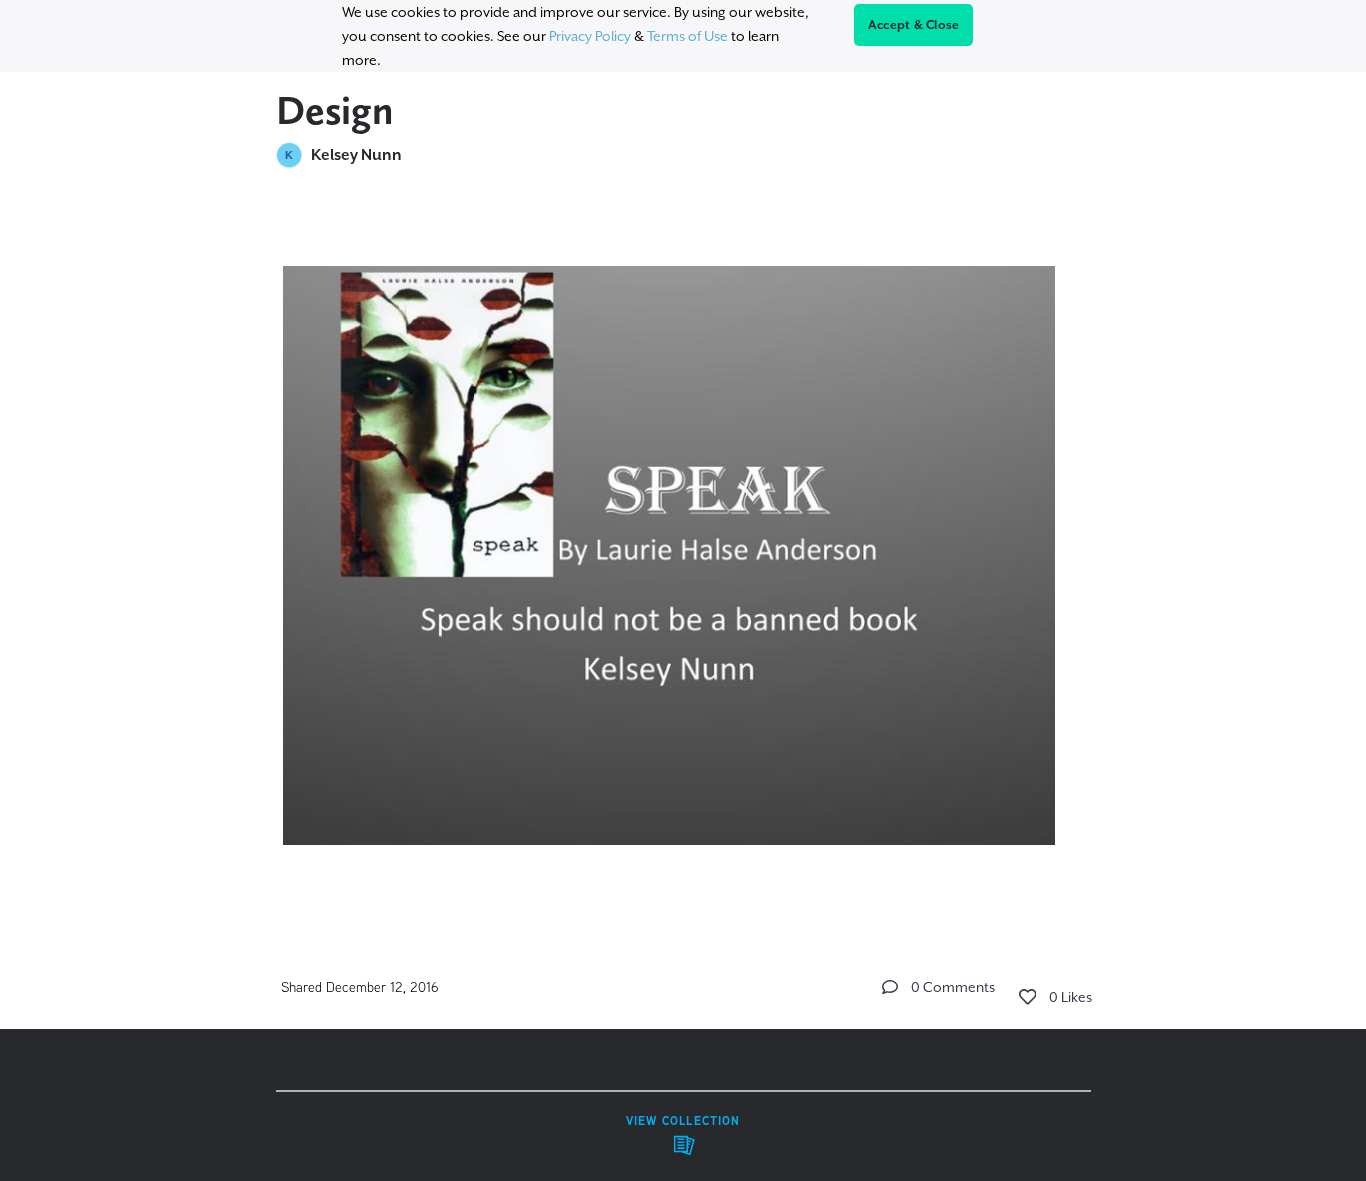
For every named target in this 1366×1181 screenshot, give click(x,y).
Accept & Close (914, 25)
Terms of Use (687, 36)
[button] (890, 987)
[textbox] (683, 549)
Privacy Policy (590, 36)
